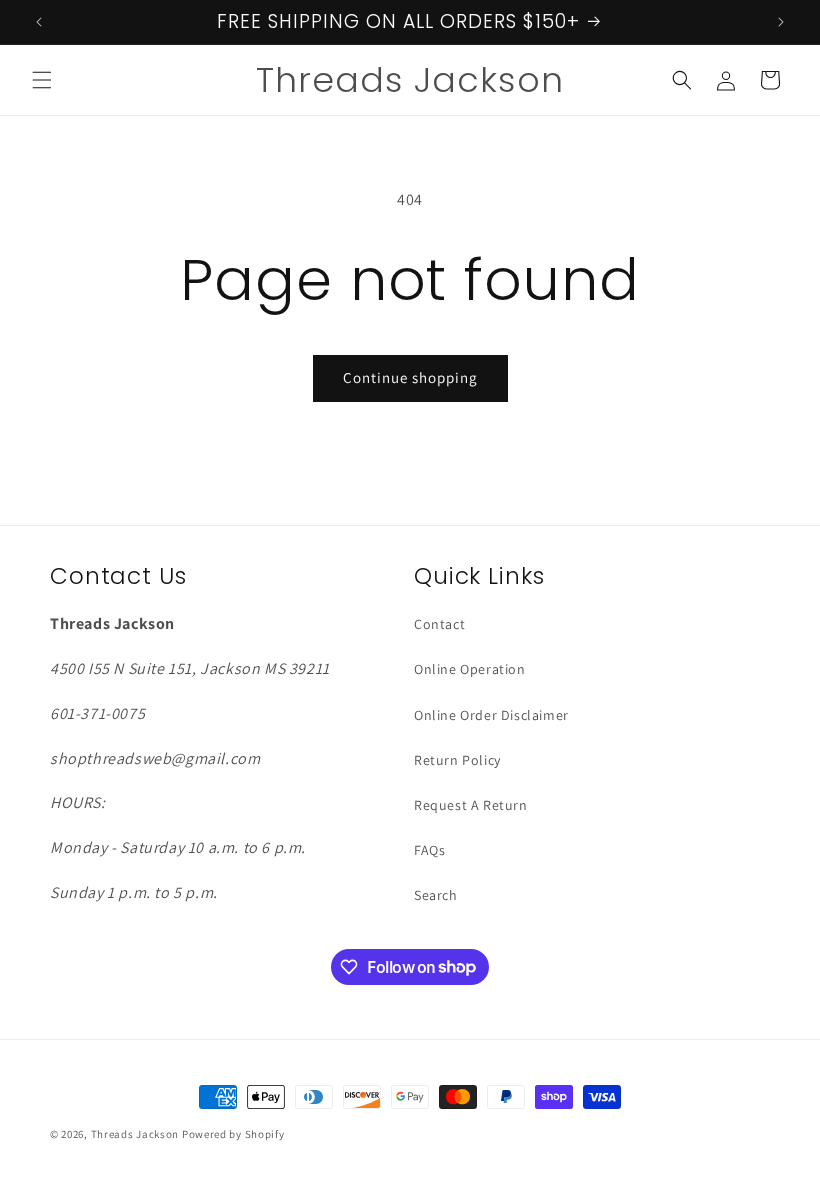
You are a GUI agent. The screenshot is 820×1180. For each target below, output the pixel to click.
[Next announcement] (781, 22)
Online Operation (470, 669)
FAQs (429, 850)
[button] (42, 80)
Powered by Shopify (233, 1134)
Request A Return (471, 805)
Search (436, 895)
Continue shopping (410, 377)
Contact (439, 624)
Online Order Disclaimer (491, 715)
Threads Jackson (136, 1134)
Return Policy (457, 760)
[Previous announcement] (39, 22)
